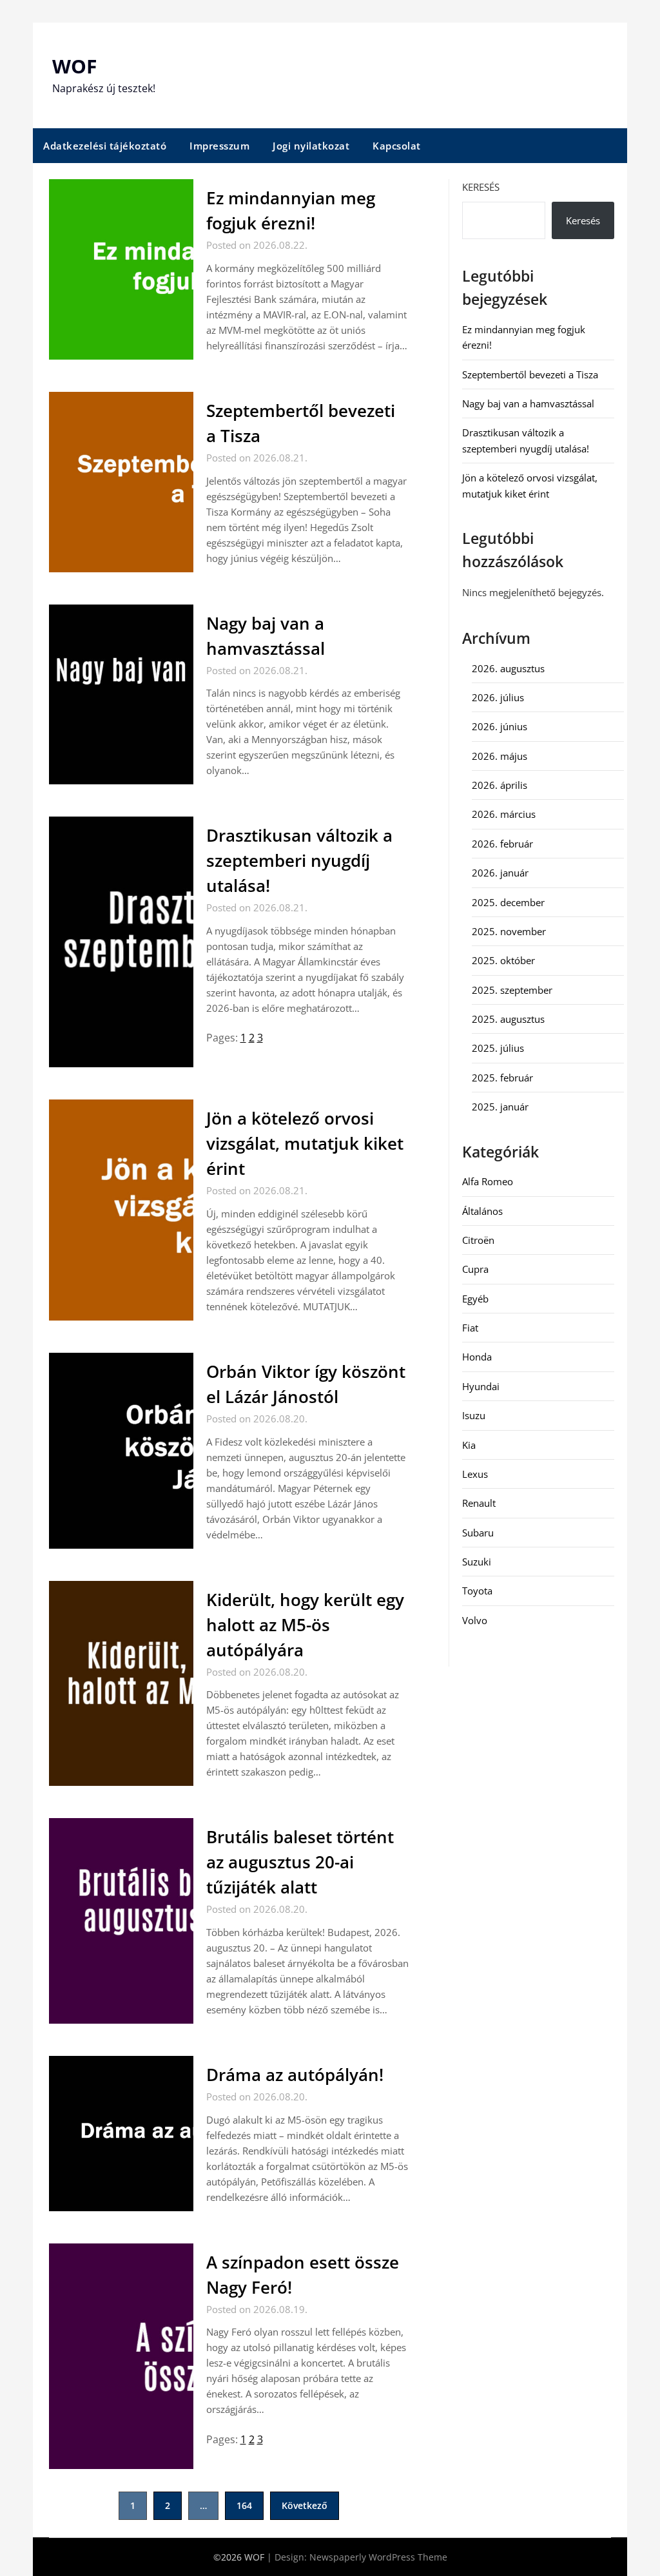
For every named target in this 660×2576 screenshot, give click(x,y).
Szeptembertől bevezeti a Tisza (530, 374)
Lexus (475, 1474)
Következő (305, 2505)
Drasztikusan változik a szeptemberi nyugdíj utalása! (299, 860)
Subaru (478, 1533)
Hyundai (481, 1386)
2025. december (508, 902)
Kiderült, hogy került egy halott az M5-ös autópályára (305, 1625)
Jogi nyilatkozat (311, 146)
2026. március (504, 814)
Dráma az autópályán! (295, 2075)
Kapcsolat (397, 146)
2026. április (500, 785)
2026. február (502, 844)
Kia (469, 1445)
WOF (74, 66)
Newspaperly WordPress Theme (378, 2557)
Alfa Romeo (488, 1181)
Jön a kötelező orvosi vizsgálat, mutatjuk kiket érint (305, 1143)
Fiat (470, 1328)
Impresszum (219, 146)
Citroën (478, 1240)
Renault (479, 1503)
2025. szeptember (512, 990)
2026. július (498, 697)
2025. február (502, 1078)
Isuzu (474, 1415)
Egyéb (475, 1299)
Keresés (481, 187)
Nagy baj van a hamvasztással (528, 403)
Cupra (475, 1269)
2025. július (498, 1048)
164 (244, 2505)
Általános (482, 1211)
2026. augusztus (508, 668)
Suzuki (477, 1562)
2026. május (500, 756)
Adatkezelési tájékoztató (105, 146)
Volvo (475, 1620)
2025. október (503, 960)
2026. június (500, 726)
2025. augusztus (508, 1019)
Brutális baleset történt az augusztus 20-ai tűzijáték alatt (300, 1862)
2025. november (509, 931)
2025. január (500, 1107)
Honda (477, 1357)
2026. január (500, 873)
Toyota (477, 1591)
